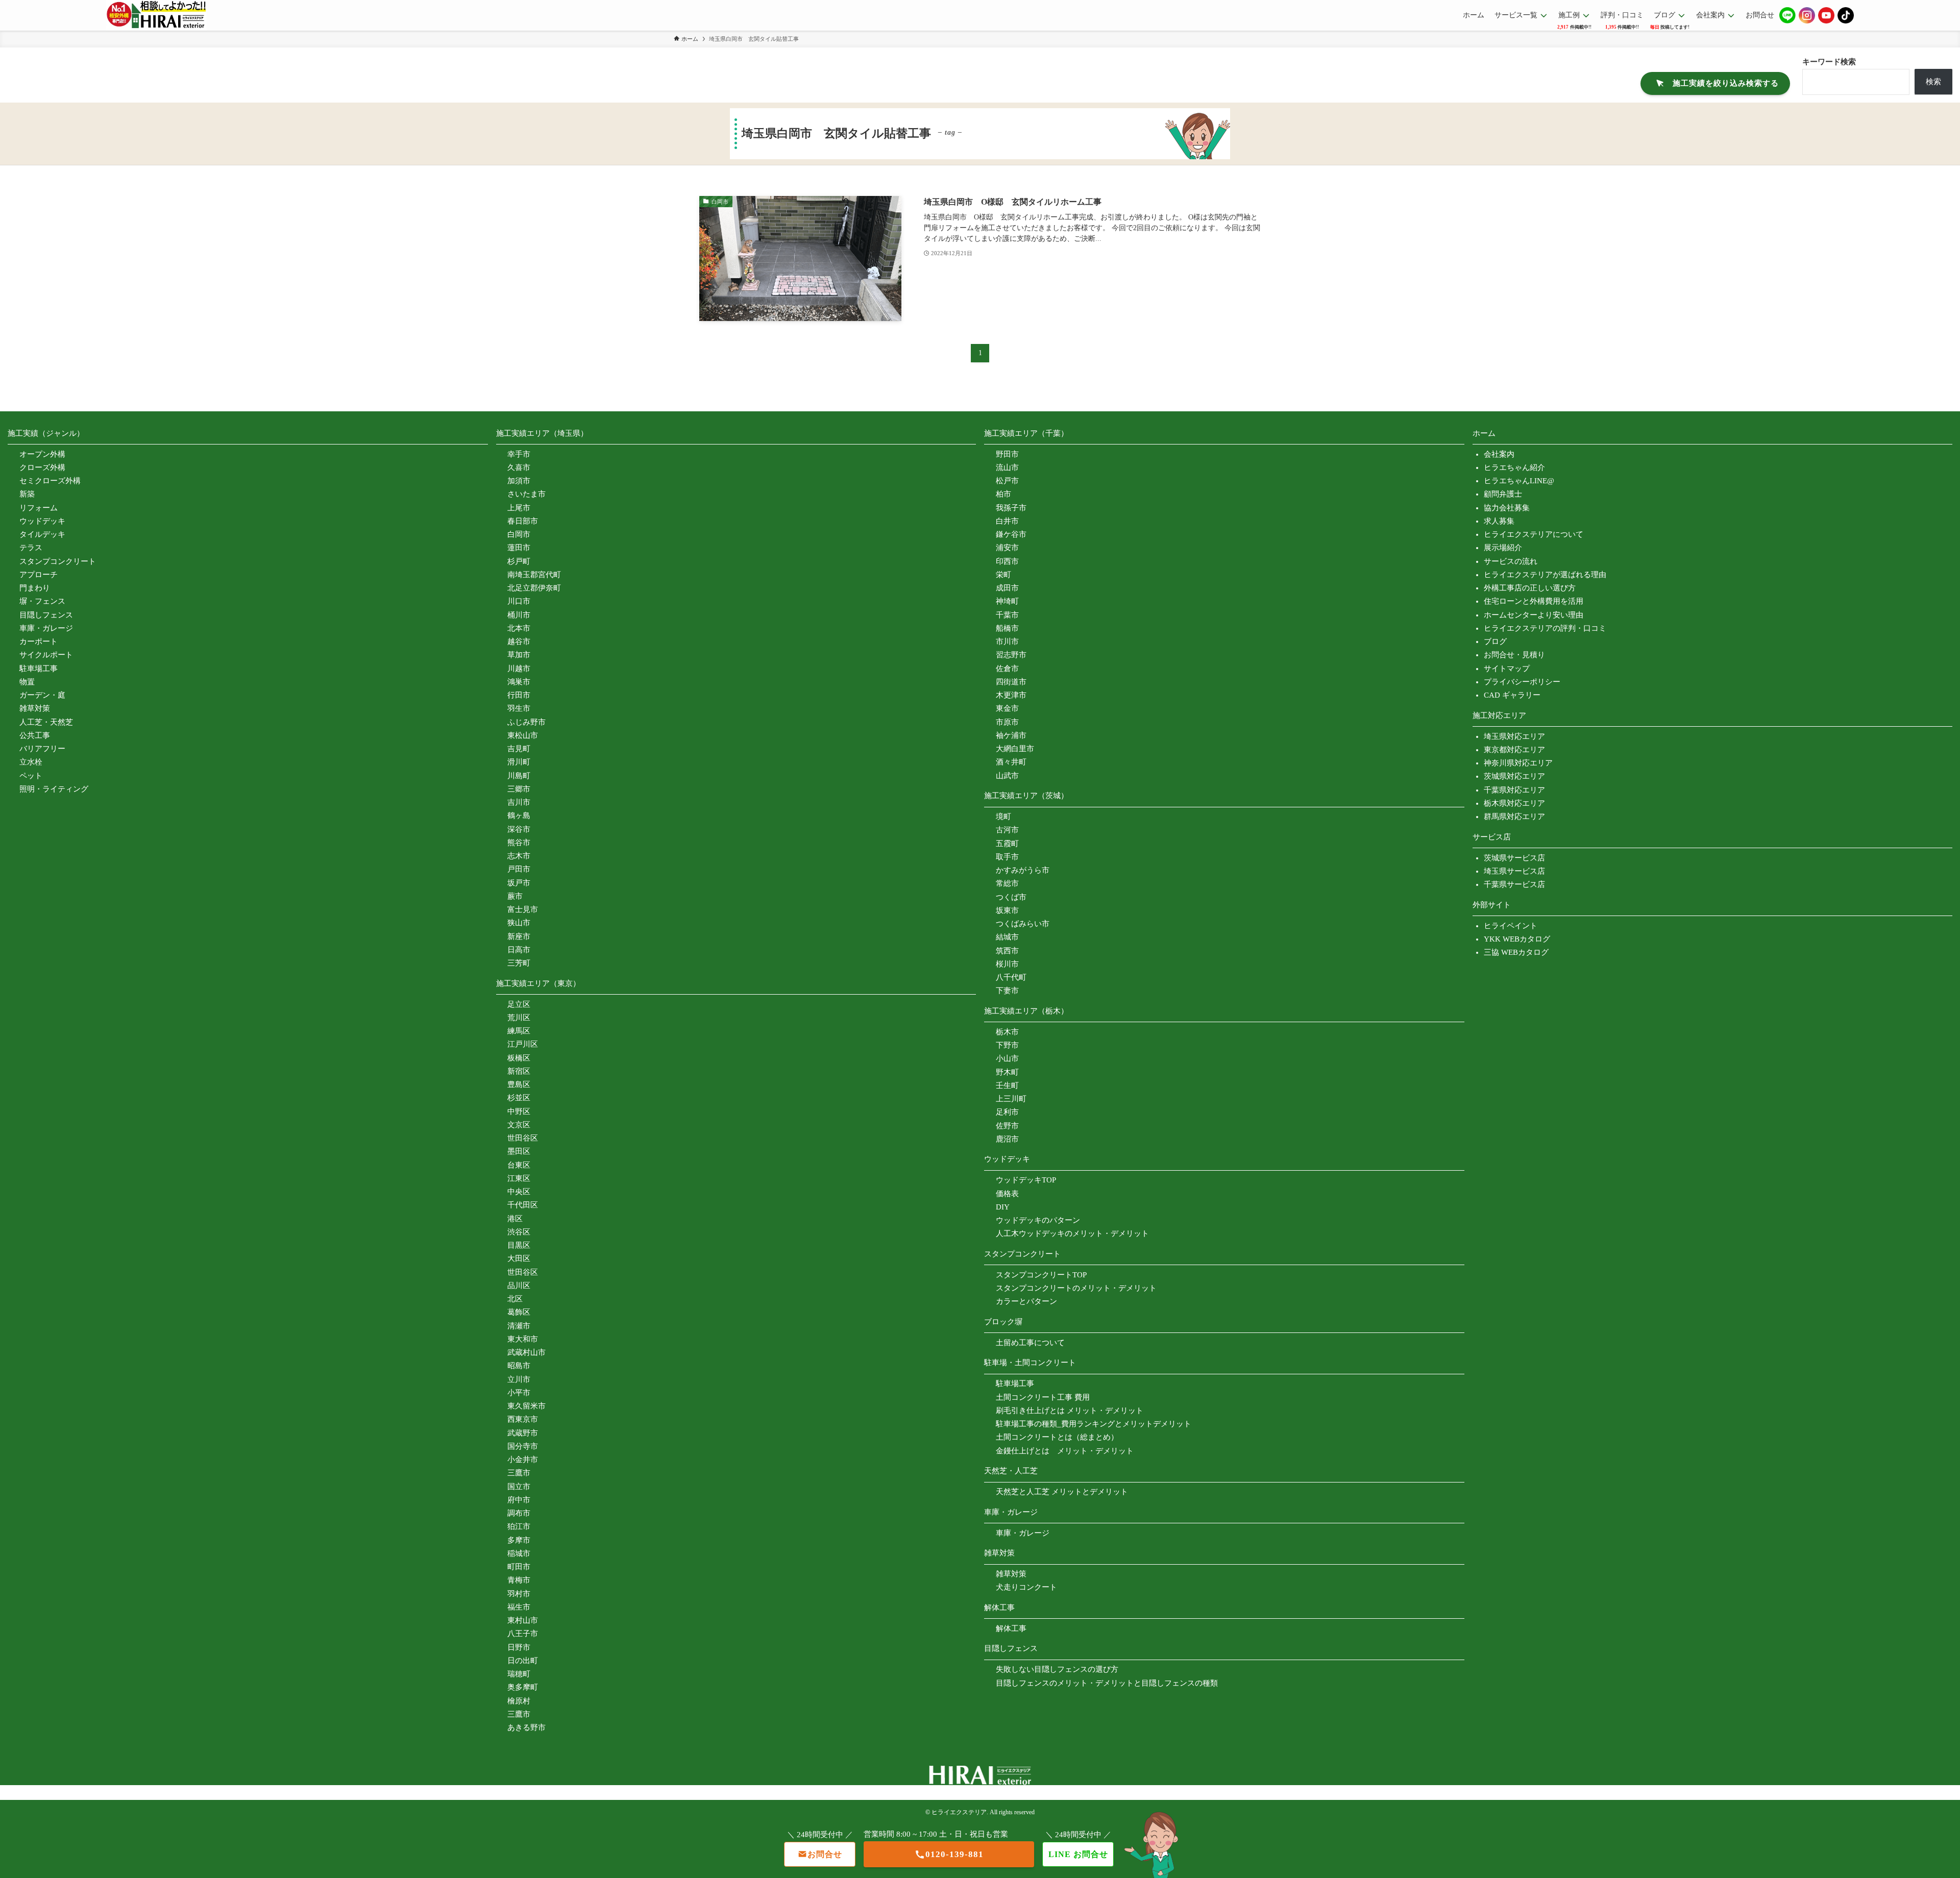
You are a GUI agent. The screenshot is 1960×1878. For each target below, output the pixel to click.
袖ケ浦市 (1011, 735)
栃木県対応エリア (1514, 803)
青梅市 (519, 1580)
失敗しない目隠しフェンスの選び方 (1057, 1669)
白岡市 (519, 534)
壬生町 (1007, 1085)
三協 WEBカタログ (1516, 952)
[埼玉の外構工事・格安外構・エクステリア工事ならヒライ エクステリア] (156, 15)
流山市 (1007, 467)
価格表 (1007, 1194)
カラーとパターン (1026, 1301)
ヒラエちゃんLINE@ (1519, 481)
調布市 (519, 1513)
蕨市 (515, 896)
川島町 (519, 776)
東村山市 (523, 1620)
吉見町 (519, 749)
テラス (31, 548)
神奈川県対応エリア (1518, 763)
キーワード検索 (1829, 62)
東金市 (1007, 708)
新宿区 (519, 1071)
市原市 (1007, 722)
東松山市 (523, 735)
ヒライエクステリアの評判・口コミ (1545, 628)
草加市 (519, 655)
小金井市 (523, 1460)
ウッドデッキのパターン (1038, 1220)
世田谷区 (523, 1138)
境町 (1003, 817)
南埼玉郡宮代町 (534, 575)
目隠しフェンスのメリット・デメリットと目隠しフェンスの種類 (1107, 1683)
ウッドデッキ (42, 521)
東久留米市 (526, 1406)
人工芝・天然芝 (46, 722)
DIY (1003, 1207)
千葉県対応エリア (1514, 790)
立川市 (519, 1379)
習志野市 (1011, 655)
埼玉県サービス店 (1514, 871)
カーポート (39, 641)
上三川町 (1011, 1099)
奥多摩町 (523, 1687)
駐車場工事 (39, 669)
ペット (31, 776)
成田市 (1007, 588)
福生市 (519, 1607)
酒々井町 (1011, 762)
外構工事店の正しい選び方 (1530, 588)
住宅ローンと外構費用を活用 (1534, 601)
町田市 (519, 1567)
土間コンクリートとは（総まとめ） (1057, 1437)
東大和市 (523, 1339)
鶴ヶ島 (519, 816)
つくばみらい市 (1023, 924)
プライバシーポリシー (1522, 682)
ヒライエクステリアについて (1534, 534)
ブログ (1495, 641)
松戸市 (1007, 481)
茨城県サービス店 (1514, 858)
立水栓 (31, 762)
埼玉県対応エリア (1514, 736)
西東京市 (523, 1419)
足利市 (1007, 1112)
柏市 (1003, 494)
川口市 (519, 601)
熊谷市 (519, 843)
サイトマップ (1507, 669)
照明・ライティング (54, 789)
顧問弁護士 (1503, 494)
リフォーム (39, 508)
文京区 (519, 1125)
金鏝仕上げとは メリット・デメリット (1065, 1451)
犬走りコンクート (1026, 1587)
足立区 (519, 1004)
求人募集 (1499, 521)
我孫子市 (1011, 508)
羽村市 (519, 1594)
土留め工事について (1030, 1343)
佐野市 (1007, 1126)
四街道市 (1011, 682)
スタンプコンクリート (58, 561)
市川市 (1007, 641)
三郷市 (519, 789)
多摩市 (519, 1540)
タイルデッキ (42, 534)
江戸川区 (523, 1044)
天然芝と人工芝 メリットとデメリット (1062, 1492)
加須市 (519, 481)
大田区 (519, 1258)
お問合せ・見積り (1514, 655)
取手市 (1007, 857)
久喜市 (519, 467)
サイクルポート (46, 655)
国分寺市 (523, 1446)
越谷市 (519, 641)
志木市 (519, 856)
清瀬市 (519, 1326)
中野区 (519, 1111)
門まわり (35, 588)
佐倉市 (1007, 669)
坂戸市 (519, 883)
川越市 (519, 669)
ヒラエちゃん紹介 (1514, 467)
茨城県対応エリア (1514, 776)
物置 (27, 682)
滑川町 (519, 762)
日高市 (519, 950)
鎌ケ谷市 (1011, 534)
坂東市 (1007, 910)
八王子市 (523, 1634)
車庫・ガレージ (46, 628)
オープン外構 (42, 454)
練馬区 (519, 1031)
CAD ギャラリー (1512, 695)
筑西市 (1007, 951)
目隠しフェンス (46, 615)
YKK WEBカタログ (1517, 939)
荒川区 (519, 1018)
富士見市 (523, 909)
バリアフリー (42, 749)
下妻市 (1007, 991)
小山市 (1007, 1058)
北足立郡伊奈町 (534, 588)
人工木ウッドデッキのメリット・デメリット (1072, 1233)
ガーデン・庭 (42, 695)
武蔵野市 (523, 1433)
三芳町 (519, 963)
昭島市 (519, 1366)
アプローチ (39, 575)
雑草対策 (35, 708)
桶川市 (519, 615)
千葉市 (1007, 615)
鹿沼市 (1007, 1139)
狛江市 (519, 1526)
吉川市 (519, 802)
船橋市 (1007, 628)
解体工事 (1011, 1628)
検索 (1933, 82)
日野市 (519, 1647)
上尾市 (519, 508)
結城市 (1007, 937)
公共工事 (35, 735)
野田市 (1007, 454)
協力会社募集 (1507, 508)
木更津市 (1011, 695)
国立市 (519, 1487)
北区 (515, 1299)
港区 (515, 1219)
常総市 (1007, 883)
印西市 (1007, 561)
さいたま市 (526, 494)
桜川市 (1007, 964)
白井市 (1007, 521)
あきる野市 (526, 1727)
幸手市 (519, 454)
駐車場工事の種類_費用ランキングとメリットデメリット (1094, 1424)
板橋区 (519, 1058)
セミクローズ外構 (50, 481)
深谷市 (519, 829)
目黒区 (519, 1245)
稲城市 (519, 1553)
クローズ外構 (42, 467)
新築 (27, 494)
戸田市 (519, 869)
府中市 (519, 1500)
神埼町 (1007, 601)
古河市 (1007, 830)
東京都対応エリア (1514, 750)
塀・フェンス (42, 601)
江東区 (519, 1178)
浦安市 (1007, 548)
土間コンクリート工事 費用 (1043, 1397)
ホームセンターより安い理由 (1534, 615)
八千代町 (1011, 977)
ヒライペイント (1511, 926)
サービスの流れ (1511, 561)
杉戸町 (519, 561)
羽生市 (519, 708)
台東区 (519, 1165)
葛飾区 (519, 1312)
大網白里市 (1015, 749)
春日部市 (523, 521)
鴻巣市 (519, 682)
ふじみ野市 (526, 722)
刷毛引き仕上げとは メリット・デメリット (1070, 1411)
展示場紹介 (1503, 548)
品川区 (519, 1286)
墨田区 (519, 1151)
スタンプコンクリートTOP (1041, 1275)
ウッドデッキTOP (1026, 1180)
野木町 (1007, 1072)
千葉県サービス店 (1514, 884)
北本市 (519, 628)
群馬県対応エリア (1514, 817)
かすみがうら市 (1023, 870)
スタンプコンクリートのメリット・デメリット (1076, 1288)
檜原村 (519, 1701)
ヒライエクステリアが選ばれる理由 (1545, 575)
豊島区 (519, 1084)
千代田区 (523, 1205)
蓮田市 (519, 548)
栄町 (1003, 575)
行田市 (519, 695)
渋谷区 (519, 1232)
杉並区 (519, 1098)
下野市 (1007, 1045)
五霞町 (1007, 844)
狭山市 (519, 923)
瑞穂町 (519, 1674)
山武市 (1007, 776)
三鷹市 (519, 1473)
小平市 (519, 1393)
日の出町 (523, 1661)
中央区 (519, 1192)
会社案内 (1499, 454)
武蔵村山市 (526, 1352)
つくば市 (1011, 897)
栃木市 (1007, 1032)
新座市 (519, 936)
